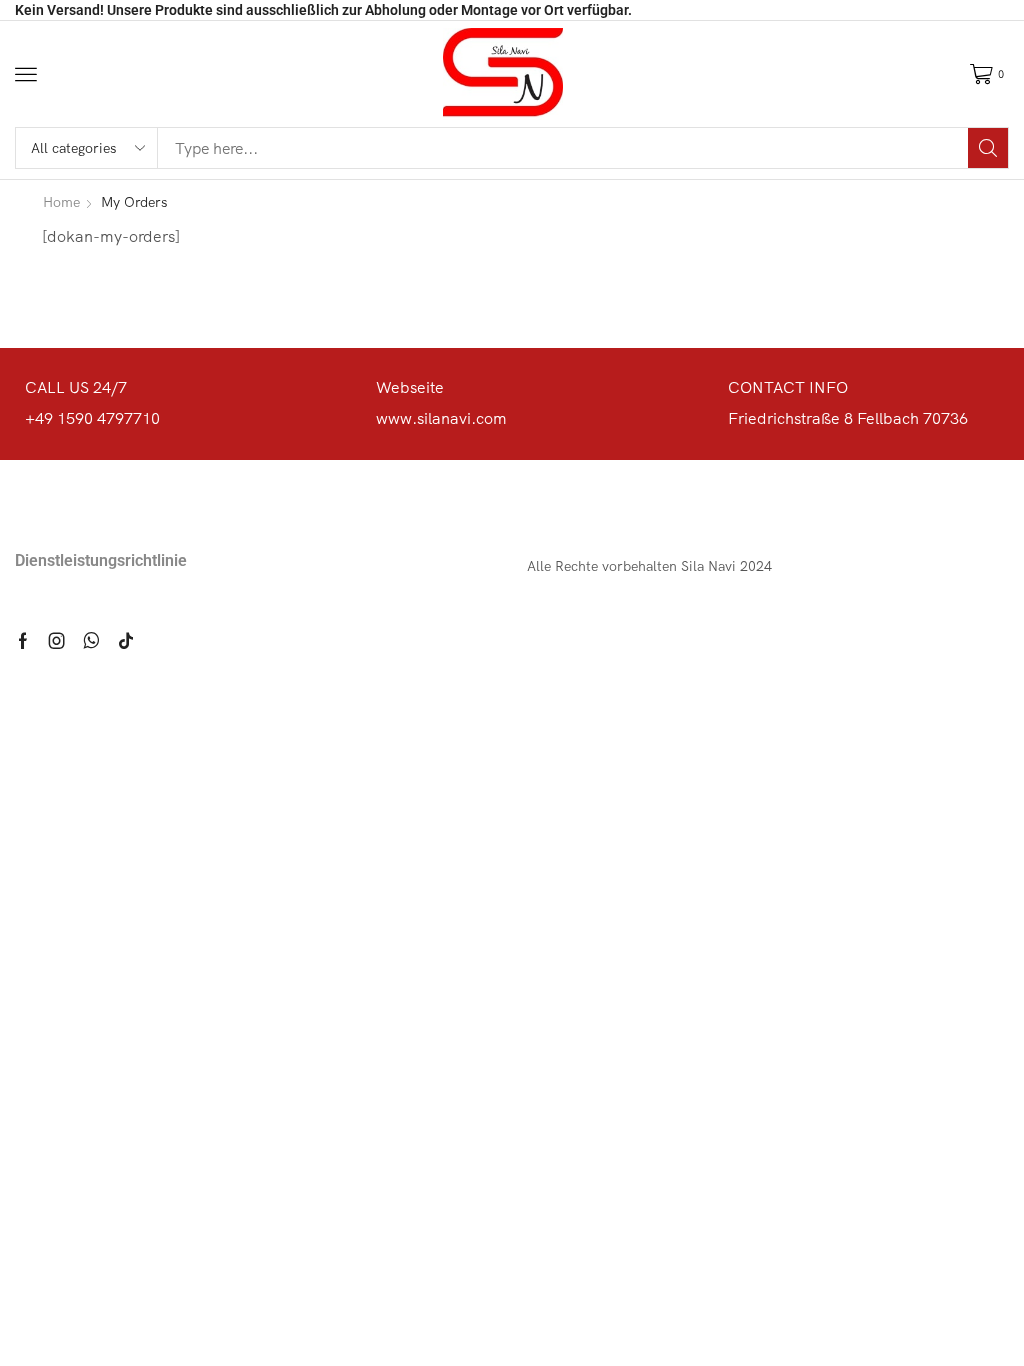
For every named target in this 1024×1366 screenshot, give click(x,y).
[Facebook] (23, 641)
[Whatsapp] (91, 641)
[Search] (988, 148)
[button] (26, 74)
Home (61, 202)
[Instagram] (57, 641)
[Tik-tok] (126, 641)
